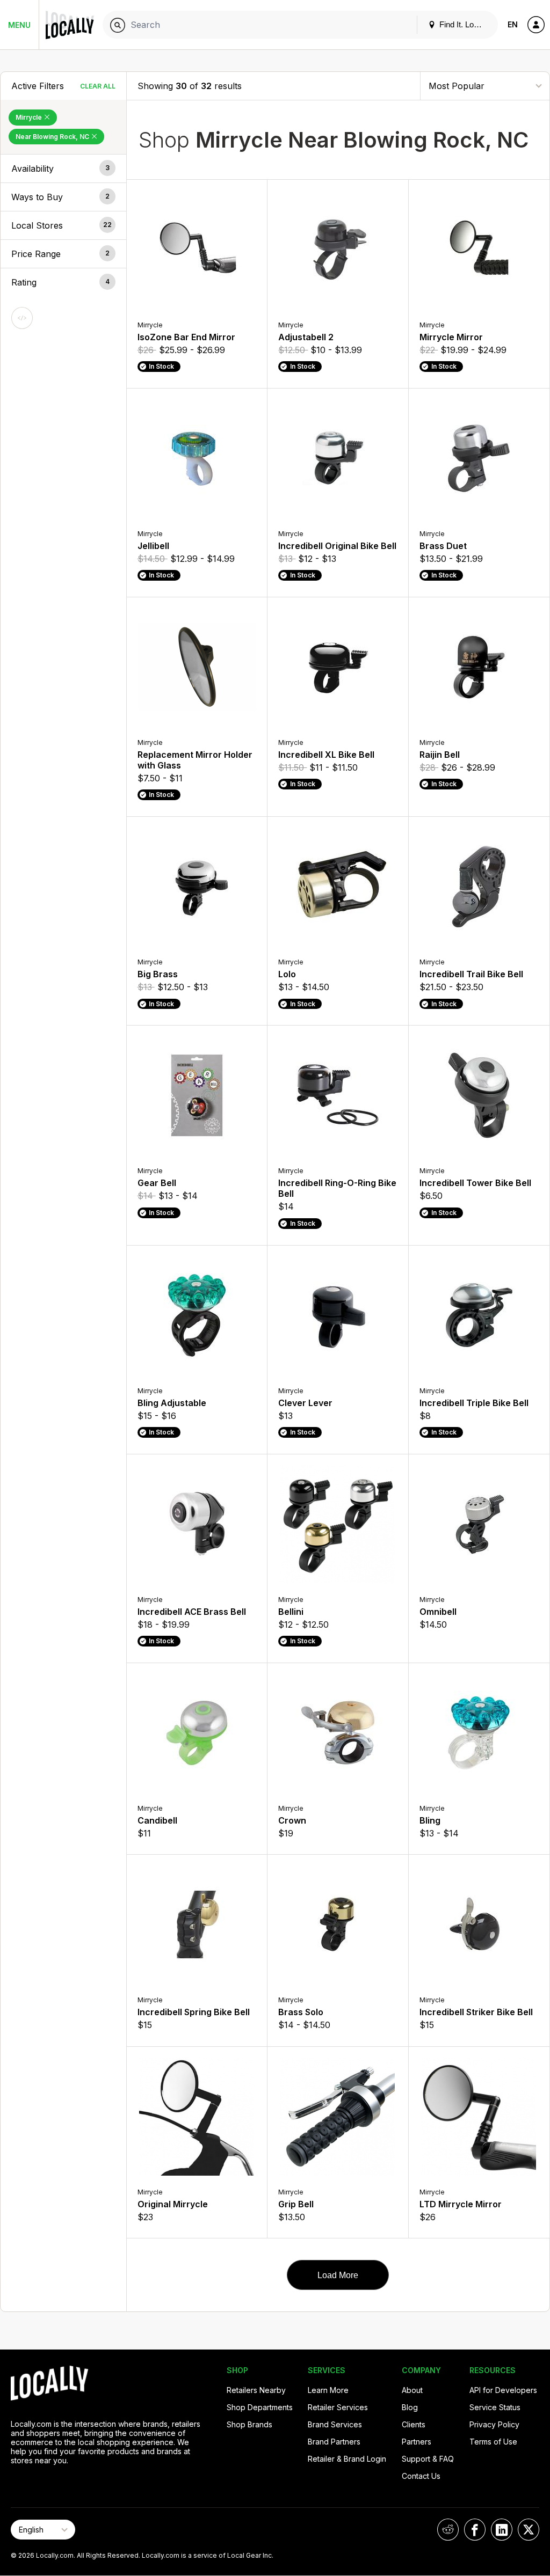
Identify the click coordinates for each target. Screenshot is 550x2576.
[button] (63, 169)
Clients (414, 2424)
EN (513, 24)
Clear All (98, 86)
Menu (19, 25)
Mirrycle (30, 117)
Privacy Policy (494, 2424)
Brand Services (335, 2424)
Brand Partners (334, 2442)
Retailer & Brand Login (347, 2459)
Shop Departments (260, 2407)
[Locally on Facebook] (475, 2530)
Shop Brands (249, 2424)
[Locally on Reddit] (448, 2530)
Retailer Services (338, 2407)
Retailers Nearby (256, 2390)
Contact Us (421, 2476)
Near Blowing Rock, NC (53, 137)
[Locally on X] (529, 2530)
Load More (338, 2275)
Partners (417, 2442)
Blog (410, 2407)
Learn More (328, 2390)
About (412, 2390)
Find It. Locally (464, 24)
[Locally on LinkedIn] (502, 2530)
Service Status (495, 2407)
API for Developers (503, 2390)
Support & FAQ (428, 2459)
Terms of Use (493, 2442)
